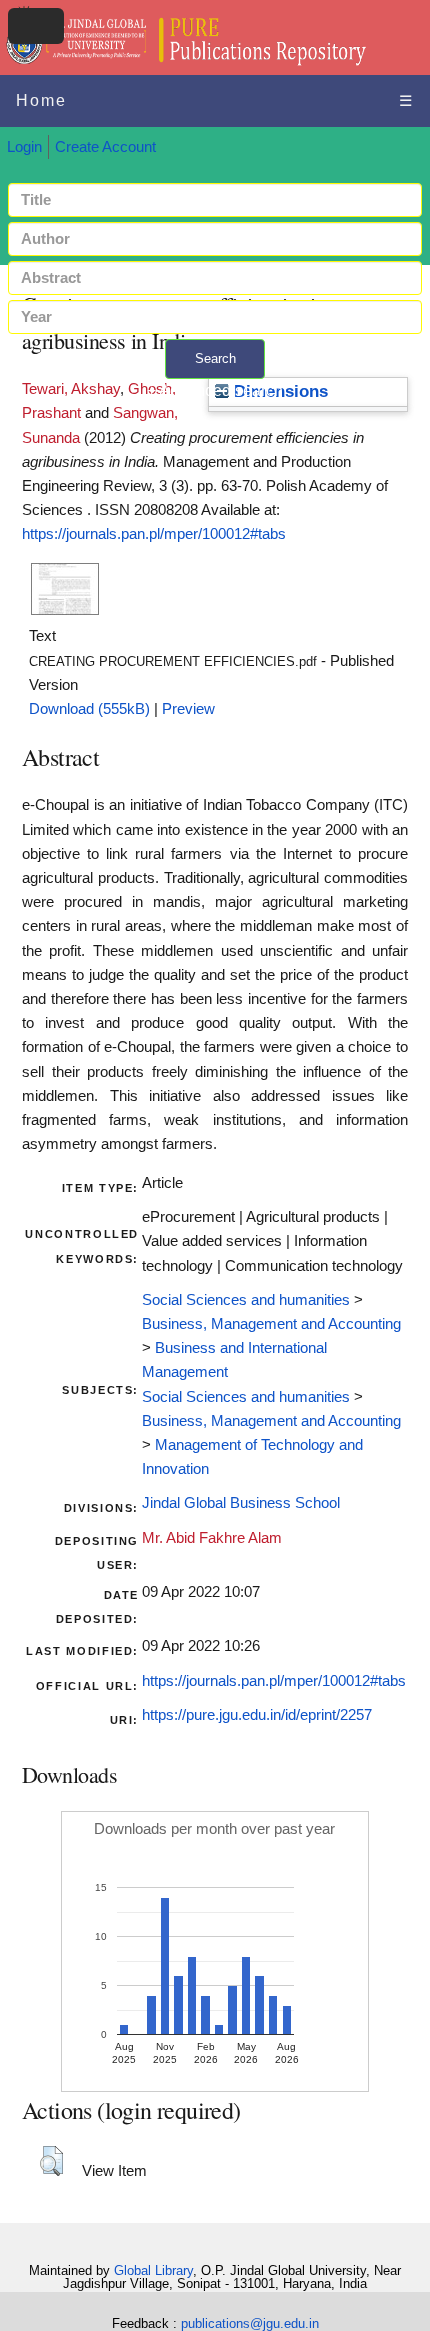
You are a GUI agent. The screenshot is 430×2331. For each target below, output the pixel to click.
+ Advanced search (215, 390)
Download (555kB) (89, 709)
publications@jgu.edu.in (250, 2323)
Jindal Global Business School (241, 1503)
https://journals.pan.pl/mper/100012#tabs (154, 534)
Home (41, 100)
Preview (188, 709)
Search (215, 358)
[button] (51, 2161)
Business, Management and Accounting (271, 1324)
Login (24, 147)
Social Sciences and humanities (246, 1300)
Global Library (153, 2270)
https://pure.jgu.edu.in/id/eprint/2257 (257, 1715)
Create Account (105, 147)
